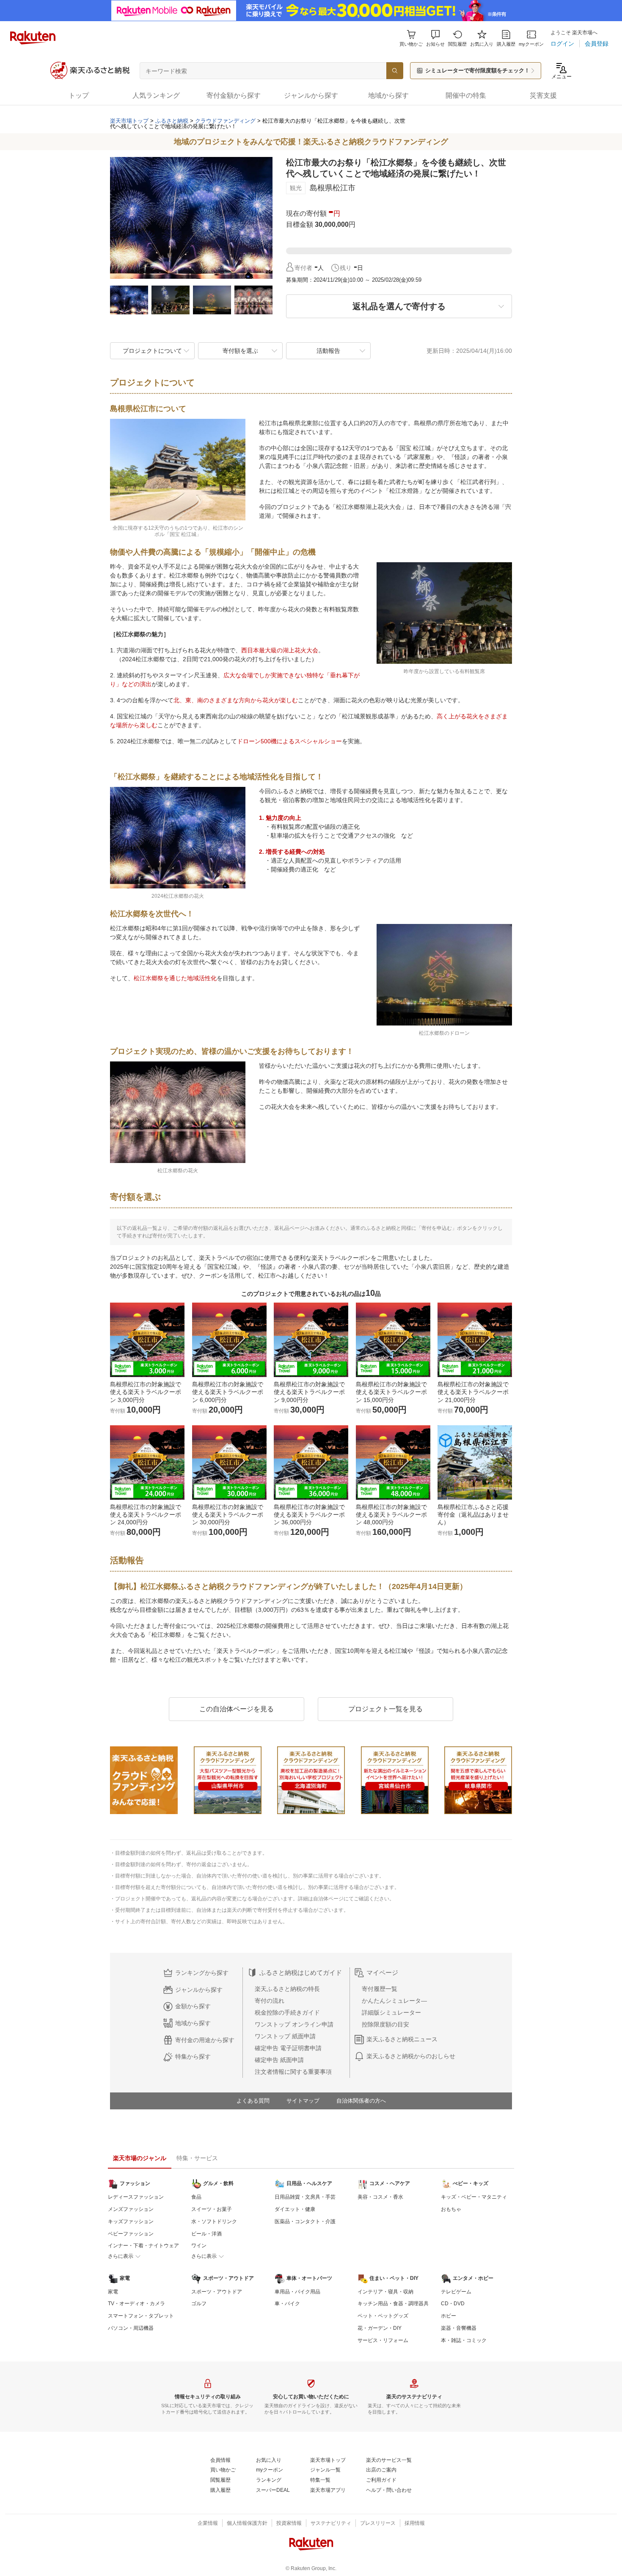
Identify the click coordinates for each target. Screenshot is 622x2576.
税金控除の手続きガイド (287, 2012)
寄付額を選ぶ (240, 351)
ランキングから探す (202, 1973)
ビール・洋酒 (206, 2234)
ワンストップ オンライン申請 (294, 2024)
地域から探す (193, 2023)
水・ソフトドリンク (214, 2221)
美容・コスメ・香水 (380, 2197)
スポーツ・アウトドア (217, 2292)
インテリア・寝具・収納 (385, 2292)
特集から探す (193, 2056)
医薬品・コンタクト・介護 (305, 2221)
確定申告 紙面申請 (279, 2060)
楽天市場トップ (129, 121)
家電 (113, 2292)
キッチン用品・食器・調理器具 (393, 2304)
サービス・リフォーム (383, 2340)
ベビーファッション (131, 2234)
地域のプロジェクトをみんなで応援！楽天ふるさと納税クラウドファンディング (311, 142)
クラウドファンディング (225, 121)
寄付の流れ (270, 2001)
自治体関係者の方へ (361, 2101)
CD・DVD (453, 2304)
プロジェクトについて (152, 351)
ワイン (199, 2246)
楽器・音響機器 (459, 2328)
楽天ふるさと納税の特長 (287, 1989)
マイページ (382, 1973)
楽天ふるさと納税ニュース (402, 2039)
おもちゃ (451, 2209)
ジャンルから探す (199, 1990)
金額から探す (193, 2006)
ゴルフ (199, 2304)
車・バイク (287, 2304)
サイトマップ (303, 2101)
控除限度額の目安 (385, 2024)
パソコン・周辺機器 (131, 2328)
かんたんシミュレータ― (394, 2001)
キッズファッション (131, 2221)
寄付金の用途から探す (205, 2040)
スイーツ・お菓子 (212, 2209)
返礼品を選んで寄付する (399, 306)
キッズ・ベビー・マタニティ (474, 2197)
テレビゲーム (456, 2292)
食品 (196, 2197)
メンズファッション (131, 2209)
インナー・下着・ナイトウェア (143, 2246)
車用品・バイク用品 (297, 2292)
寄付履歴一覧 (380, 1989)
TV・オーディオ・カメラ (136, 2304)
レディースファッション (136, 2197)
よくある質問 (253, 2101)
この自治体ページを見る (237, 1709)
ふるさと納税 (172, 121)
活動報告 (328, 351)
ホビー (449, 2316)
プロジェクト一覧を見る (385, 1709)
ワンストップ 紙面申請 (285, 2036)
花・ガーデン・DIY (380, 2328)
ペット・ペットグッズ (383, 2316)
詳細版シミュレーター (391, 2012)
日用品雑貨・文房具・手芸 (305, 2197)
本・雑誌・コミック (464, 2340)
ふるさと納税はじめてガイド (301, 1973)
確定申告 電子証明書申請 (288, 2048)
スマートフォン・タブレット (141, 2316)
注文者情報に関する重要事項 (293, 2072)
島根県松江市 (333, 188)
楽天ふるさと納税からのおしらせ (411, 2056)
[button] (435, 38)
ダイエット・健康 (295, 2209)
